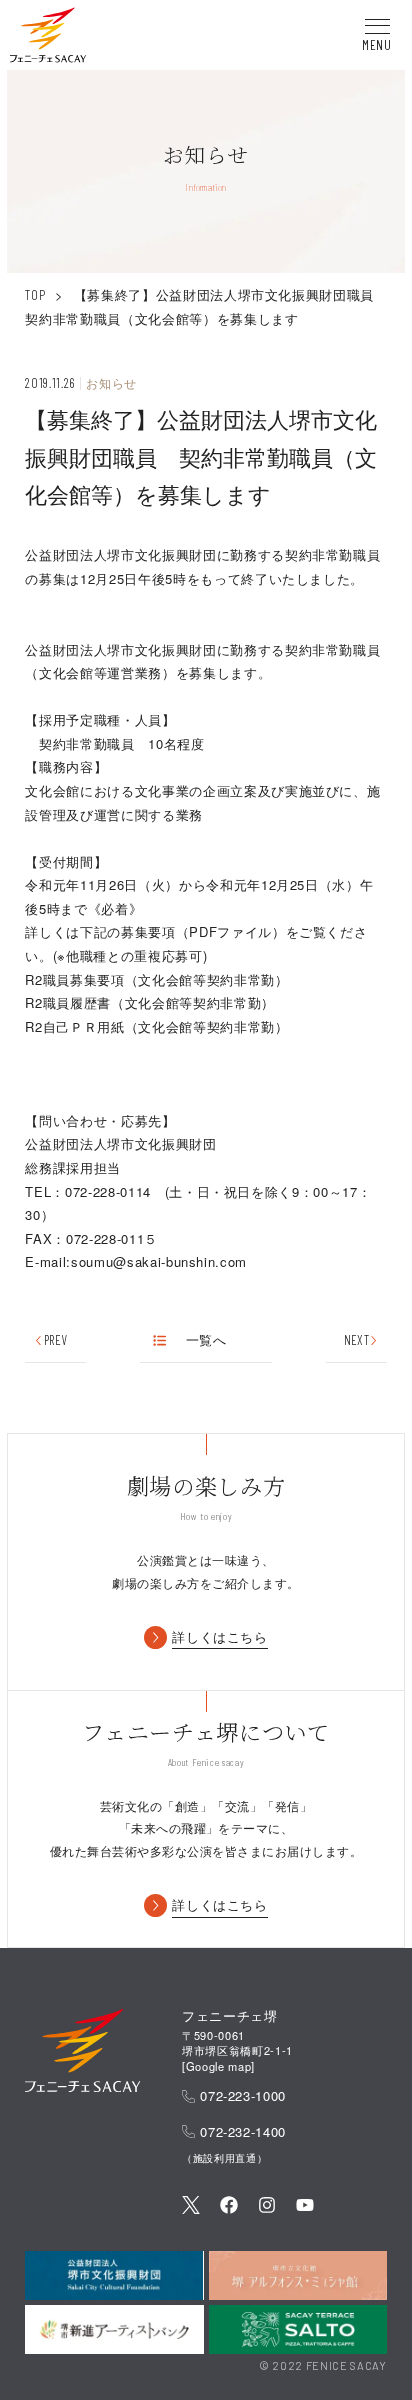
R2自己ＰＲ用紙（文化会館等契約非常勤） (156, 1026)
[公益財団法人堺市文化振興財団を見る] (114, 2275)
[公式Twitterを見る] (191, 2207)
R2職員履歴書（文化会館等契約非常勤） (149, 1002)
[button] (48, 38)
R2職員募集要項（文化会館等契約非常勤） (156, 979)
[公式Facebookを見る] (229, 2207)
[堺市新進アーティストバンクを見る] (114, 2329)
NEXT (356, 1340)
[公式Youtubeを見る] (305, 2207)
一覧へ (206, 1340)
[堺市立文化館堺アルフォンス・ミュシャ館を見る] (298, 2275)
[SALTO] (298, 2329)
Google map (219, 2066)
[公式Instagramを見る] (267, 2207)
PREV (55, 1340)
